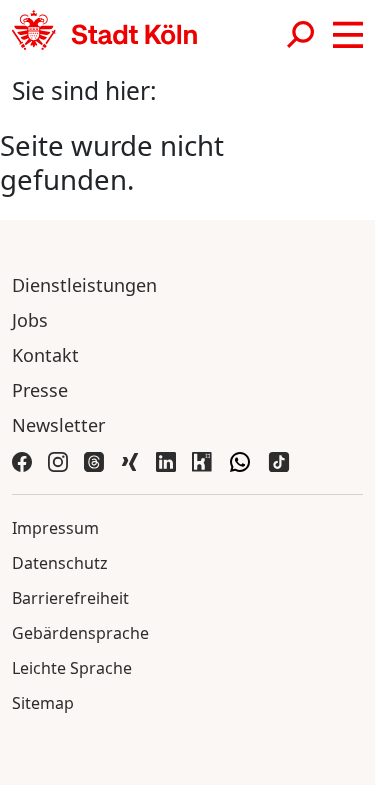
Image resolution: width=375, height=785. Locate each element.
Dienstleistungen (84, 285)
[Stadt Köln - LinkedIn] (166, 460)
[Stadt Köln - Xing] (130, 460)
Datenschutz (60, 563)
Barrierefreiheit (70, 598)
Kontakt (45, 355)
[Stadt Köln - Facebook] (22, 460)
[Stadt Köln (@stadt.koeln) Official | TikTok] (279, 460)
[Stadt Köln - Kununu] (202, 460)
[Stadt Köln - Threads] (94, 460)
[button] (348, 35)
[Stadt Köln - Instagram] (58, 460)
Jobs (30, 320)
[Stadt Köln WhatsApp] (240, 460)
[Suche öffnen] (302, 34)
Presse (40, 390)
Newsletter (58, 425)
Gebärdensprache (80, 633)
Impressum (55, 528)
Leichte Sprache (72, 668)
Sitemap (43, 703)
